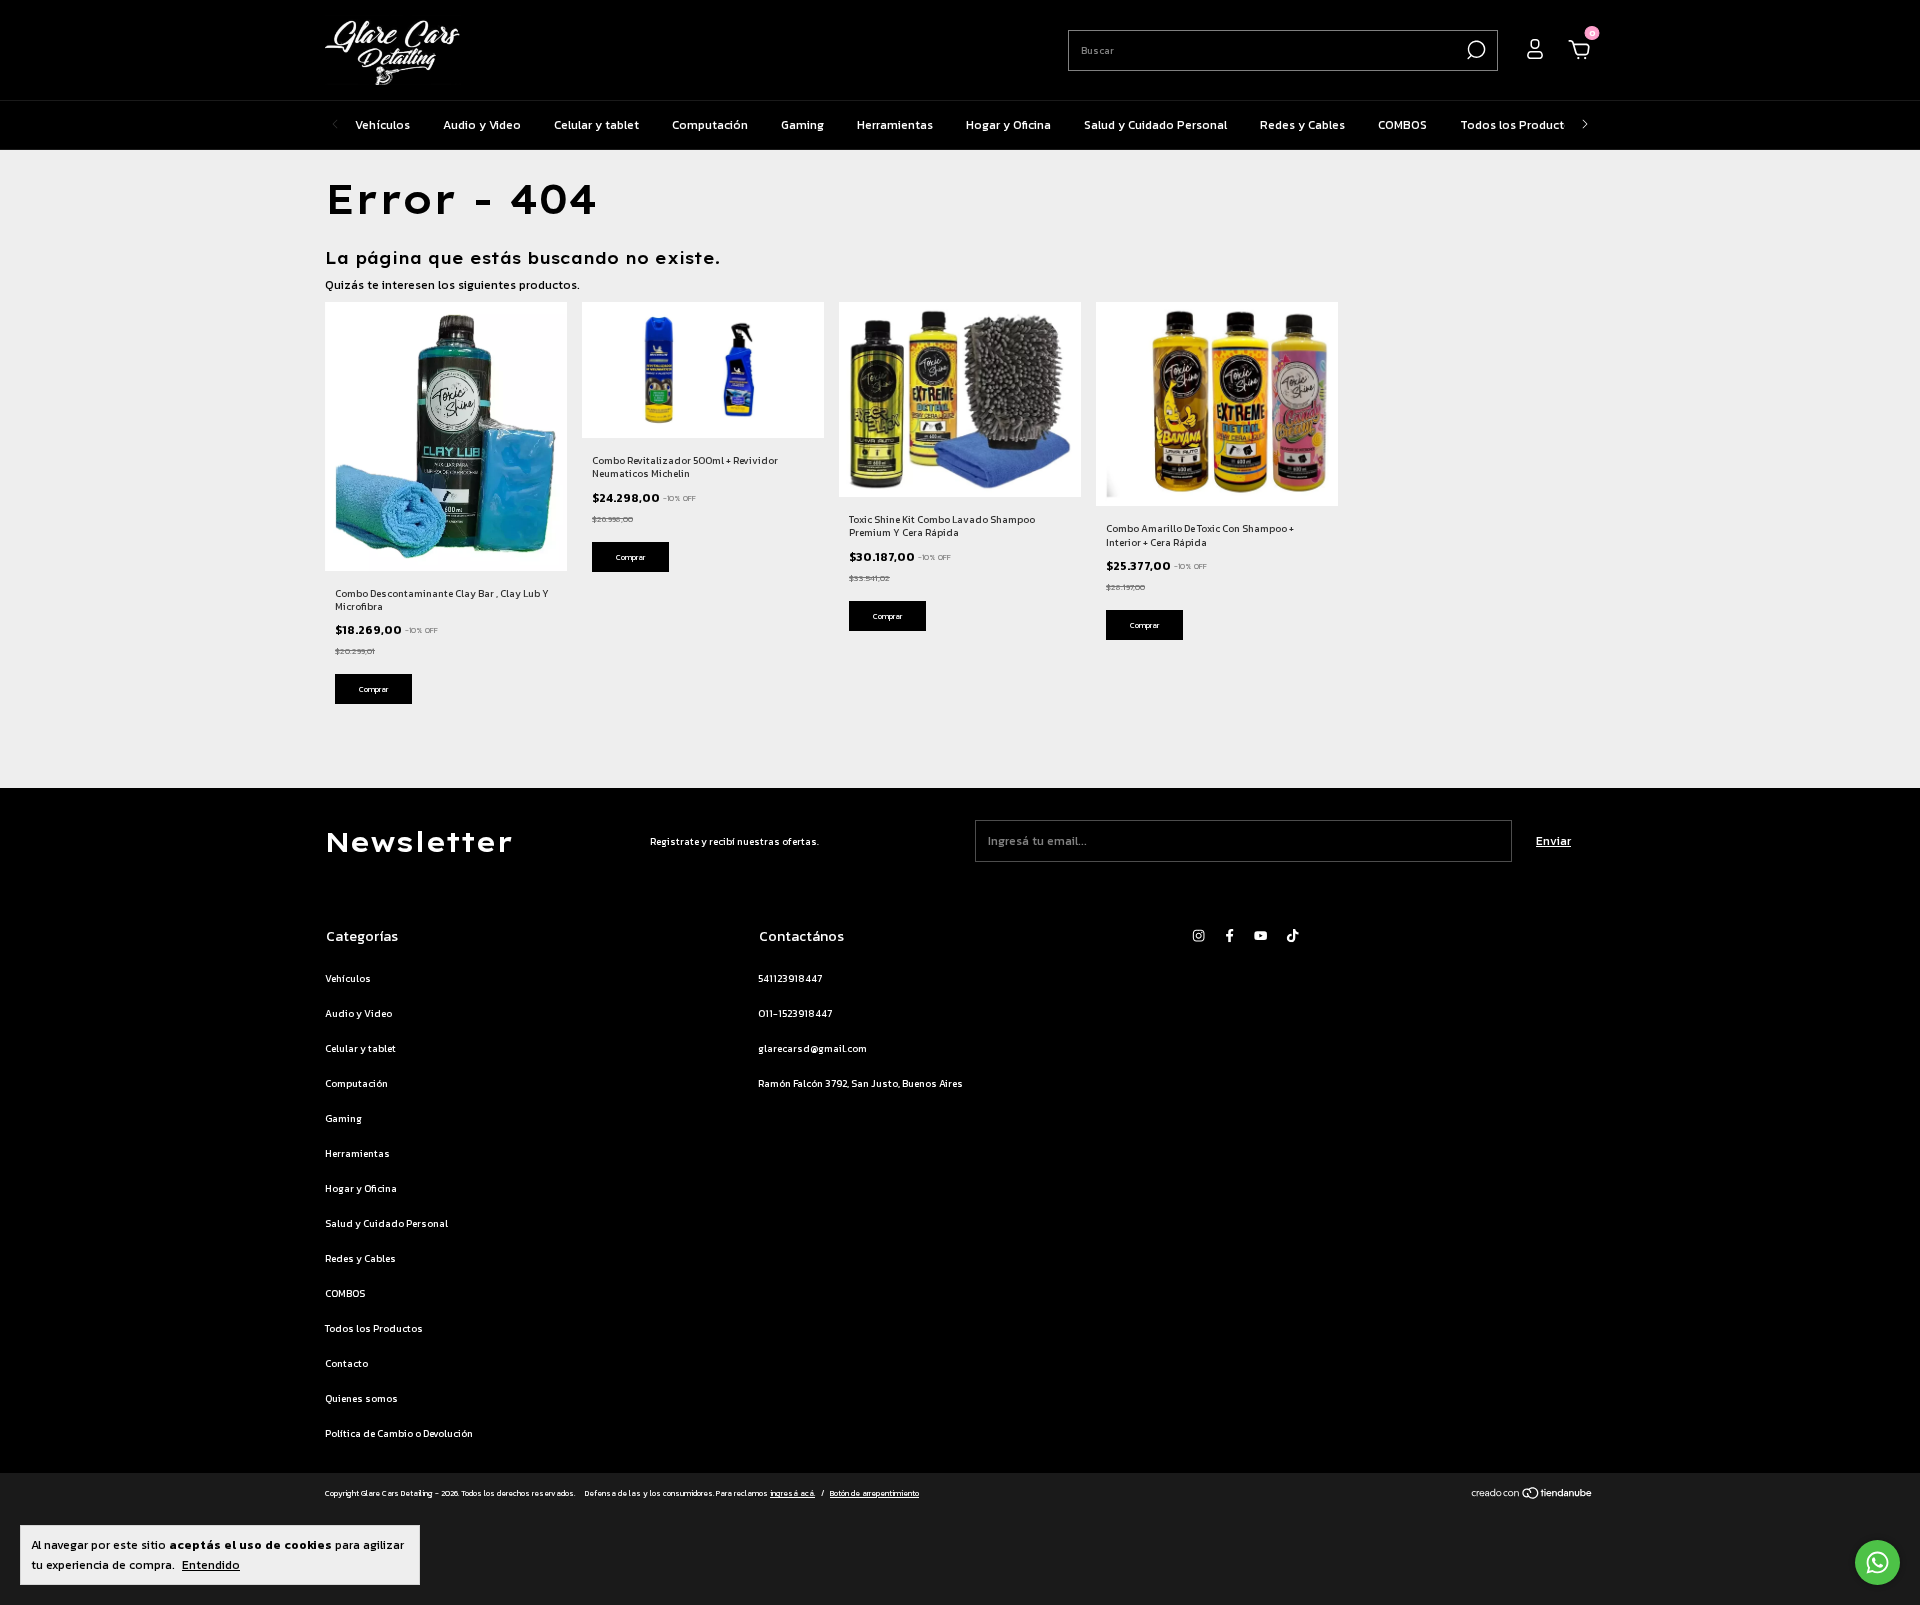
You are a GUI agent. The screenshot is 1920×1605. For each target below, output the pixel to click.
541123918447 (790, 978)
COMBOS (1402, 125)
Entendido (211, 1564)
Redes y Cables (1302, 125)
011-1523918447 (795, 1013)
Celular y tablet (596, 125)
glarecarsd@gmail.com (812, 1048)
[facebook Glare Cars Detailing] (1229, 935)
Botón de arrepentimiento (874, 1493)
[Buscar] (1474, 50)
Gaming (802, 125)
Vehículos (382, 125)
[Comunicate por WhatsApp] (1877, 1562)
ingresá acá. (792, 1493)
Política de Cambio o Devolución (399, 1433)
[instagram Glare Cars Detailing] (1198, 935)
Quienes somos (361, 1398)
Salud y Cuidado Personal (1155, 125)
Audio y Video (482, 125)
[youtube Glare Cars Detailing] (1260, 935)
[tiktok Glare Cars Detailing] (1292, 935)
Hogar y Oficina (1008, 125)
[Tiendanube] (1532, 1496)
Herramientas (895, 125)
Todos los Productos (1519, 125)
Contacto (346, 1363)
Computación (710, 125)
